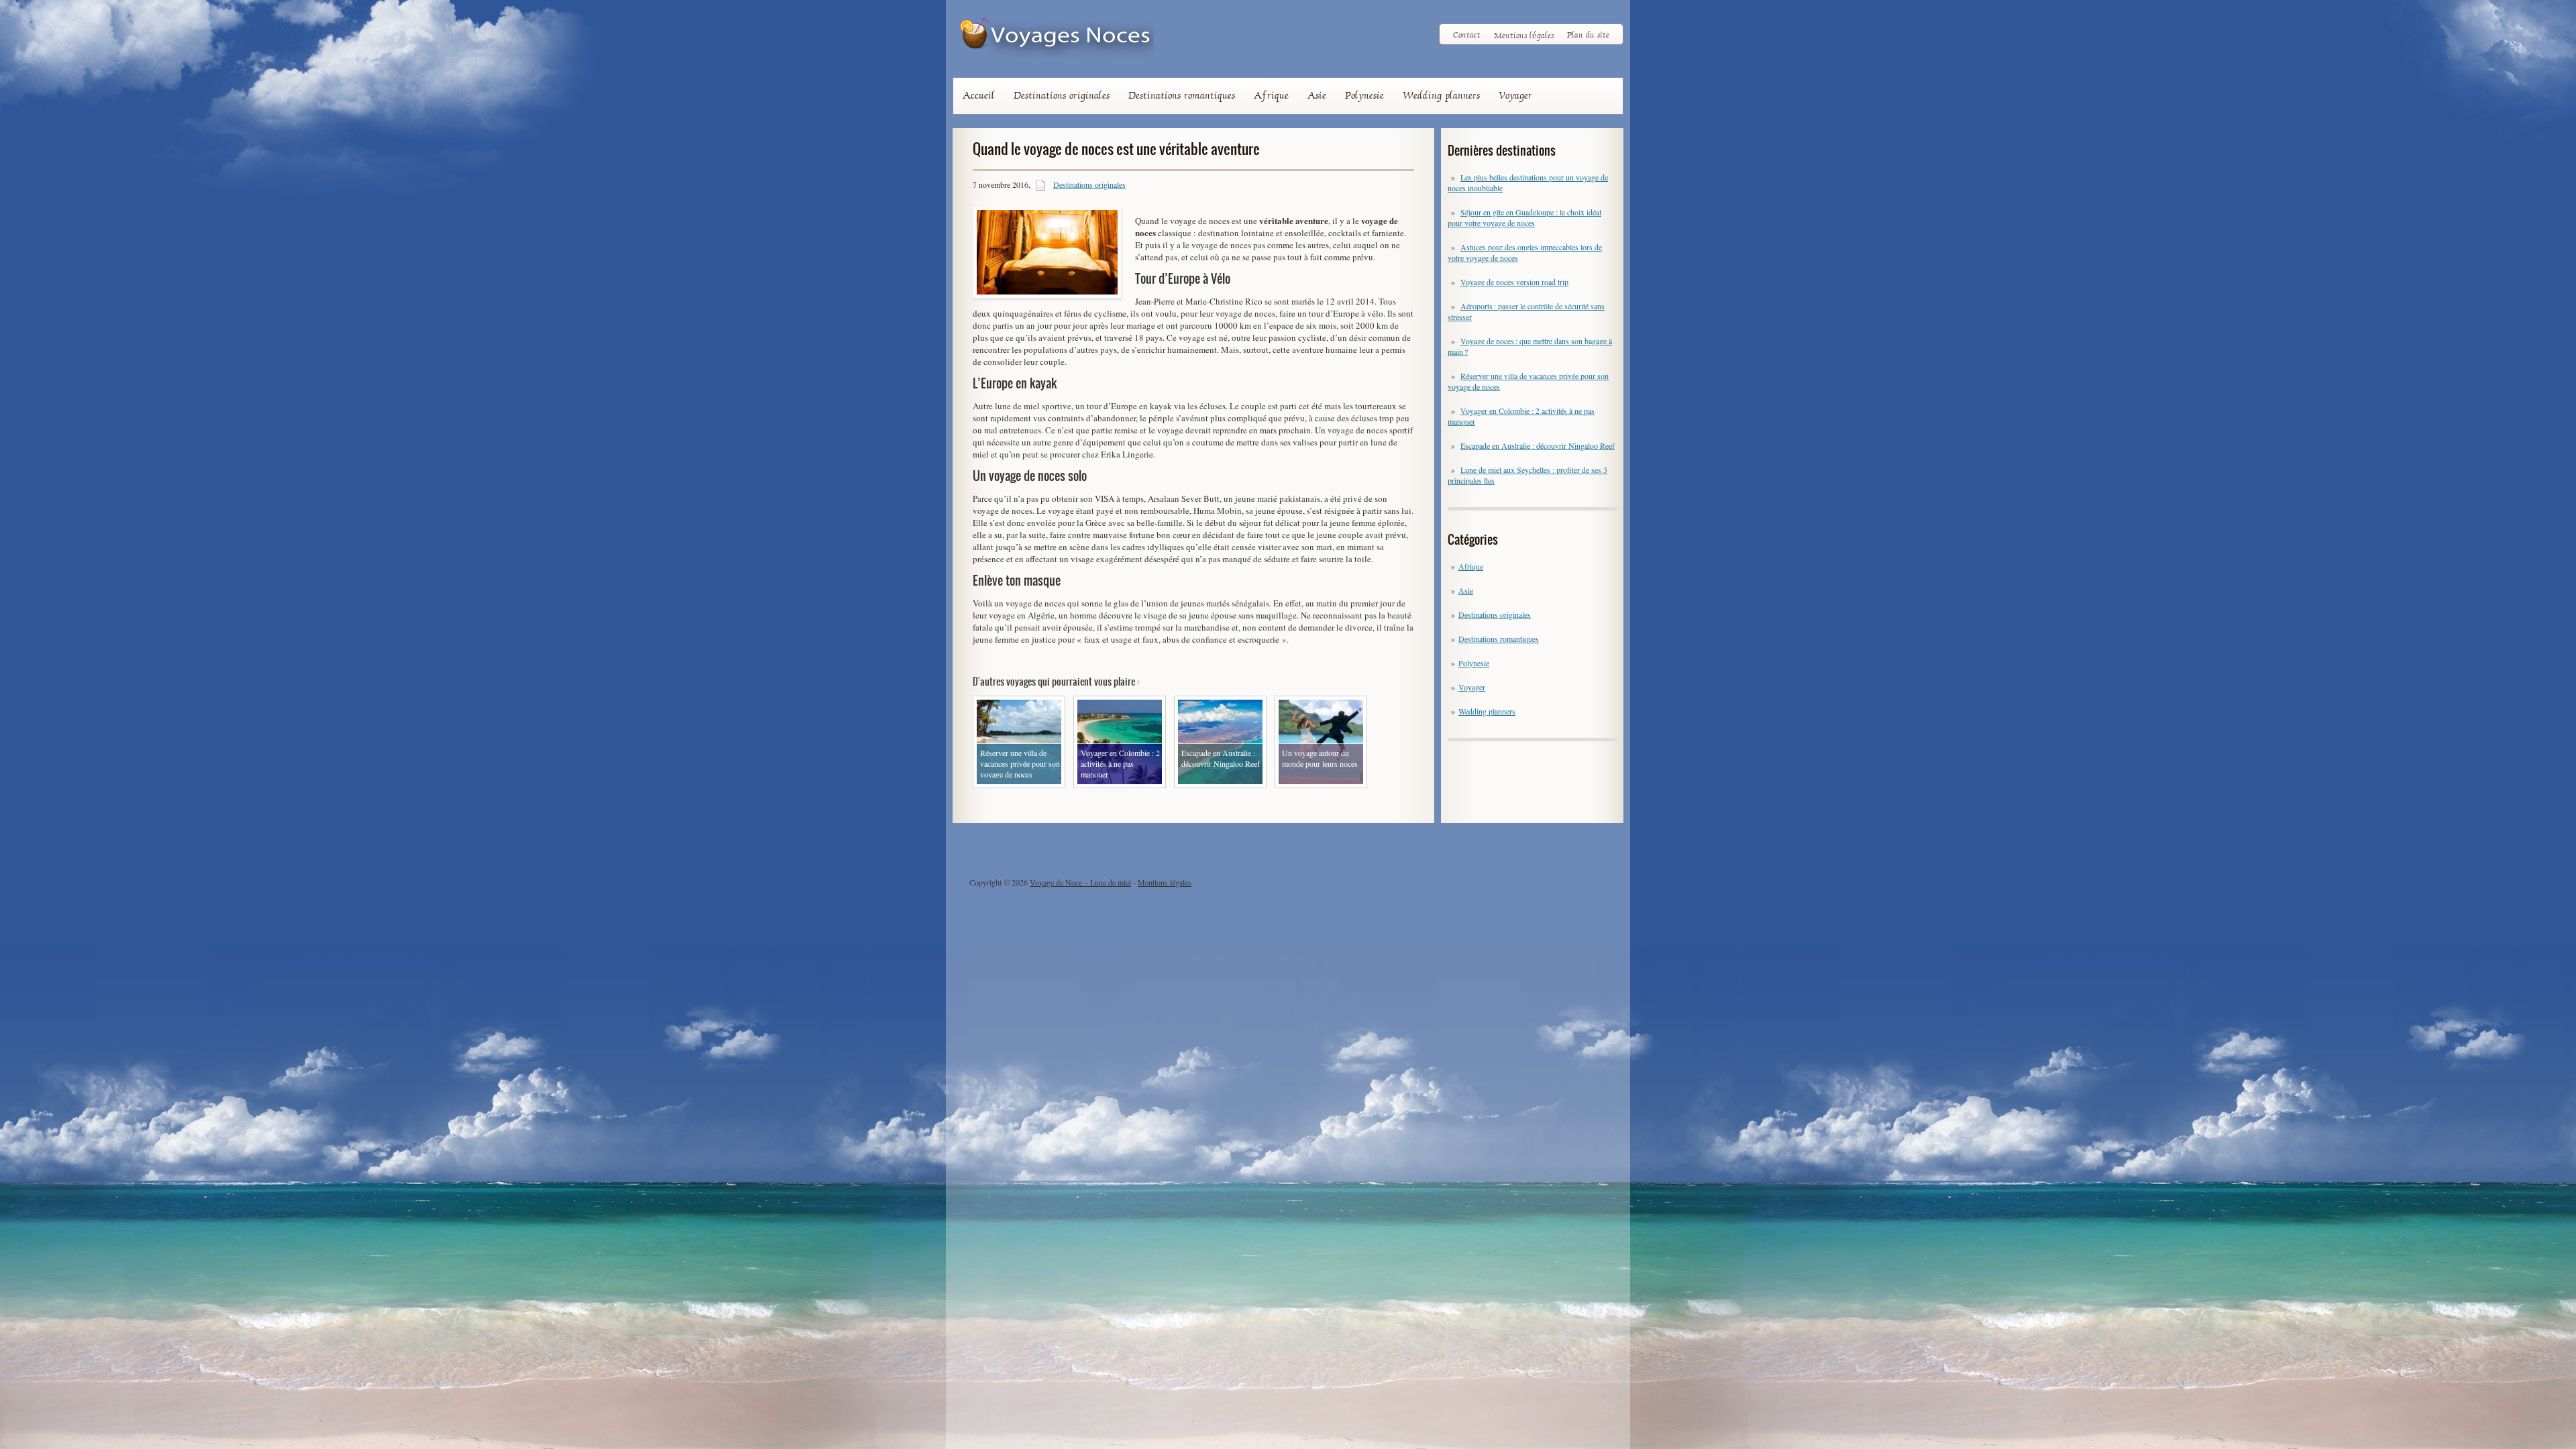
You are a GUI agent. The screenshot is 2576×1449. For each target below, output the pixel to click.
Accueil (979, 95)
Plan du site (1588, 35)
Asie (1317, 95)
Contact (1467, 35)
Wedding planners (1441, 95)
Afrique (1271, 95)
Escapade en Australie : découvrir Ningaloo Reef (1538, 445)
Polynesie (1364, 95)
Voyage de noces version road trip (1514, 282)
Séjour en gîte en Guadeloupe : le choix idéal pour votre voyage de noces (1524, 217)
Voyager (1515, 95)
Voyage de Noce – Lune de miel (1080, 882)
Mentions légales (1524, 35)
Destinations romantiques (1182, 95)
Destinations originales (1062, 95)
